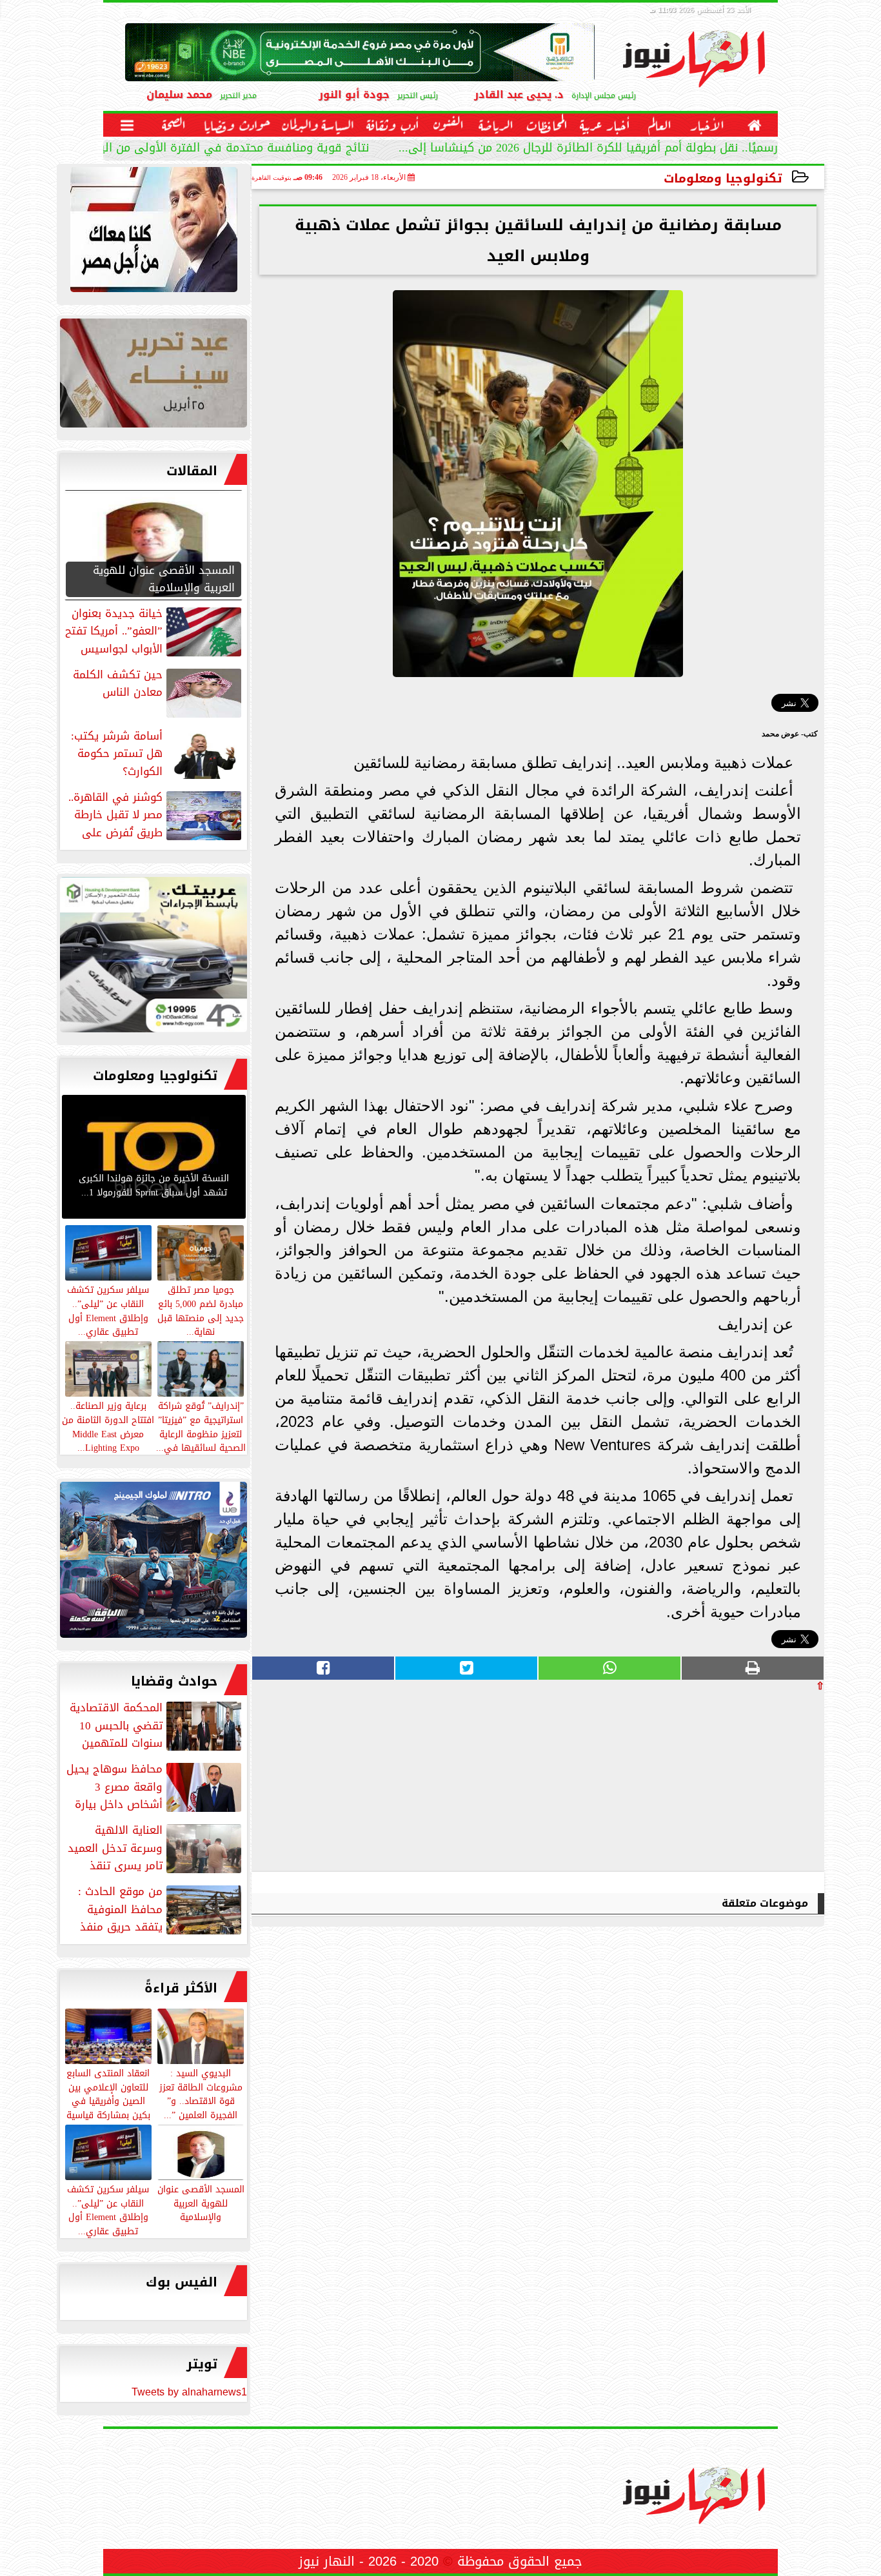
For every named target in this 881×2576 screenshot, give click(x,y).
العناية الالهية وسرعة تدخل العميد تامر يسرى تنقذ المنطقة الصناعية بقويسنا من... (156, 1848)
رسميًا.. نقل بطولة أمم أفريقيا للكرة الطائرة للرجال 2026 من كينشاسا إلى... (588, 149)
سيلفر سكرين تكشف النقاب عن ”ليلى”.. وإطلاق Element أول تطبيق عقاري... (108, 2209)
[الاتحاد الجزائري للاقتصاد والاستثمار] (153, 376)
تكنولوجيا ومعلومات (723, 178)
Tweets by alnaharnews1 (189, 2392)
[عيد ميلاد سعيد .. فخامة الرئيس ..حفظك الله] (153, 233)
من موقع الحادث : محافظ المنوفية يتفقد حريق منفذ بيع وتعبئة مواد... (161, 1909)
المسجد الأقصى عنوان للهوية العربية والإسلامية (201, 2203)
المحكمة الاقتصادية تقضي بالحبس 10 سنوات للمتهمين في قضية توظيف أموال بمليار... (157, 1726)
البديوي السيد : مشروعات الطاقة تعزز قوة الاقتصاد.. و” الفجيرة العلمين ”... (201, 2093)
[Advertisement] (728, 1781)
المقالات (192, 471)
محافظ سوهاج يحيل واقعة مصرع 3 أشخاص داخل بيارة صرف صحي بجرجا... (155, 1787)
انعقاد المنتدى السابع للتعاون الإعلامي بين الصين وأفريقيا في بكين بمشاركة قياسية (108, 2093)
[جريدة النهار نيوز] (153, 958)
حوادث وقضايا (174, 1681)
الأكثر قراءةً (181, 1988)
